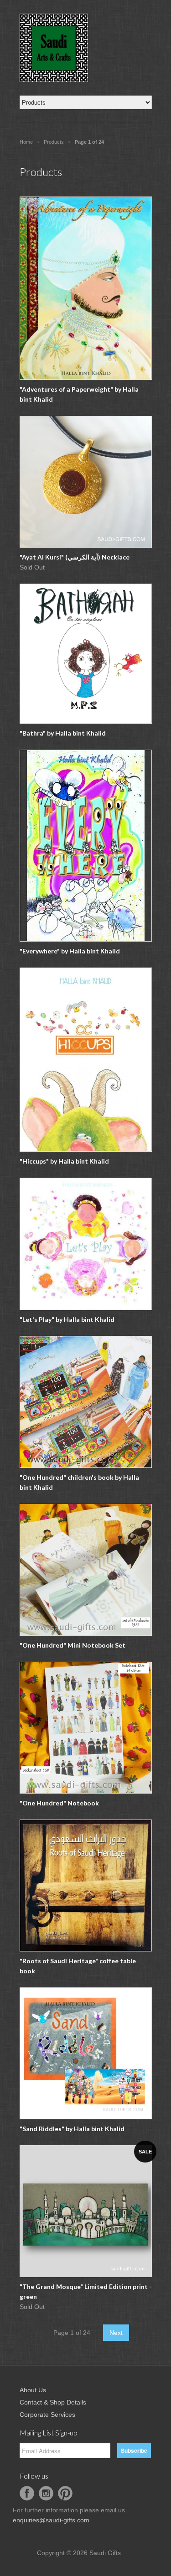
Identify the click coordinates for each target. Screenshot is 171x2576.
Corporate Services (47, 2415)
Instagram (46, 2493)
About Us (33, 2390)
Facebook (27, 2493)
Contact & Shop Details (53, 2402)
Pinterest (65, 2493)
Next (116, 2333)
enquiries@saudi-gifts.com (51, 2520)
